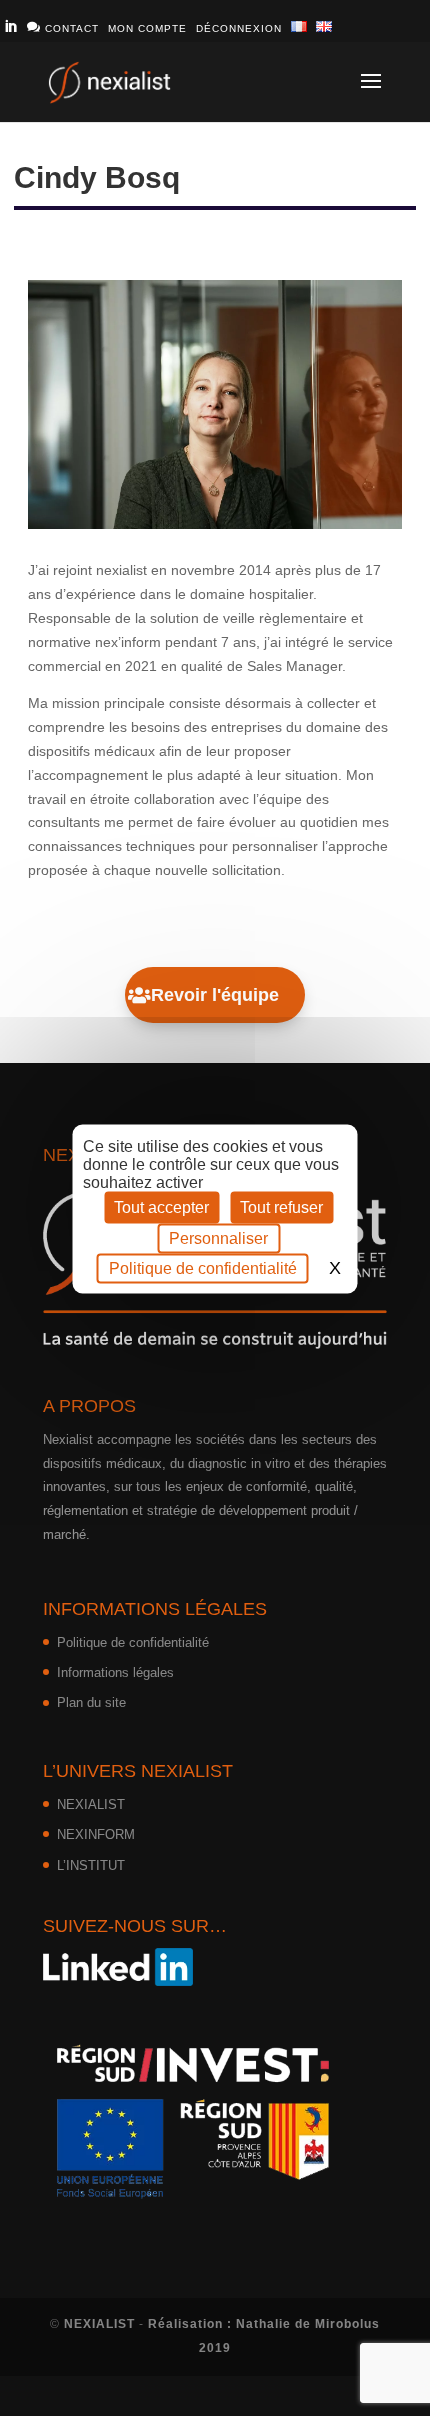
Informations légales (115, 1672)
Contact (63, 27)
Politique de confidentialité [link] (203, 1267)
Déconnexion (239, 28)
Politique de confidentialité (133, 1642)
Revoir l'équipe (215, 995)
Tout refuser (281, 1206)
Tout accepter (161, 1206)
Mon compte (147, 28)
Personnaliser (218, 1237)
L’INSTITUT (91, 1865)
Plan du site (91, 1702)
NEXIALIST (91, 1804)
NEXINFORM (96, 1834)
